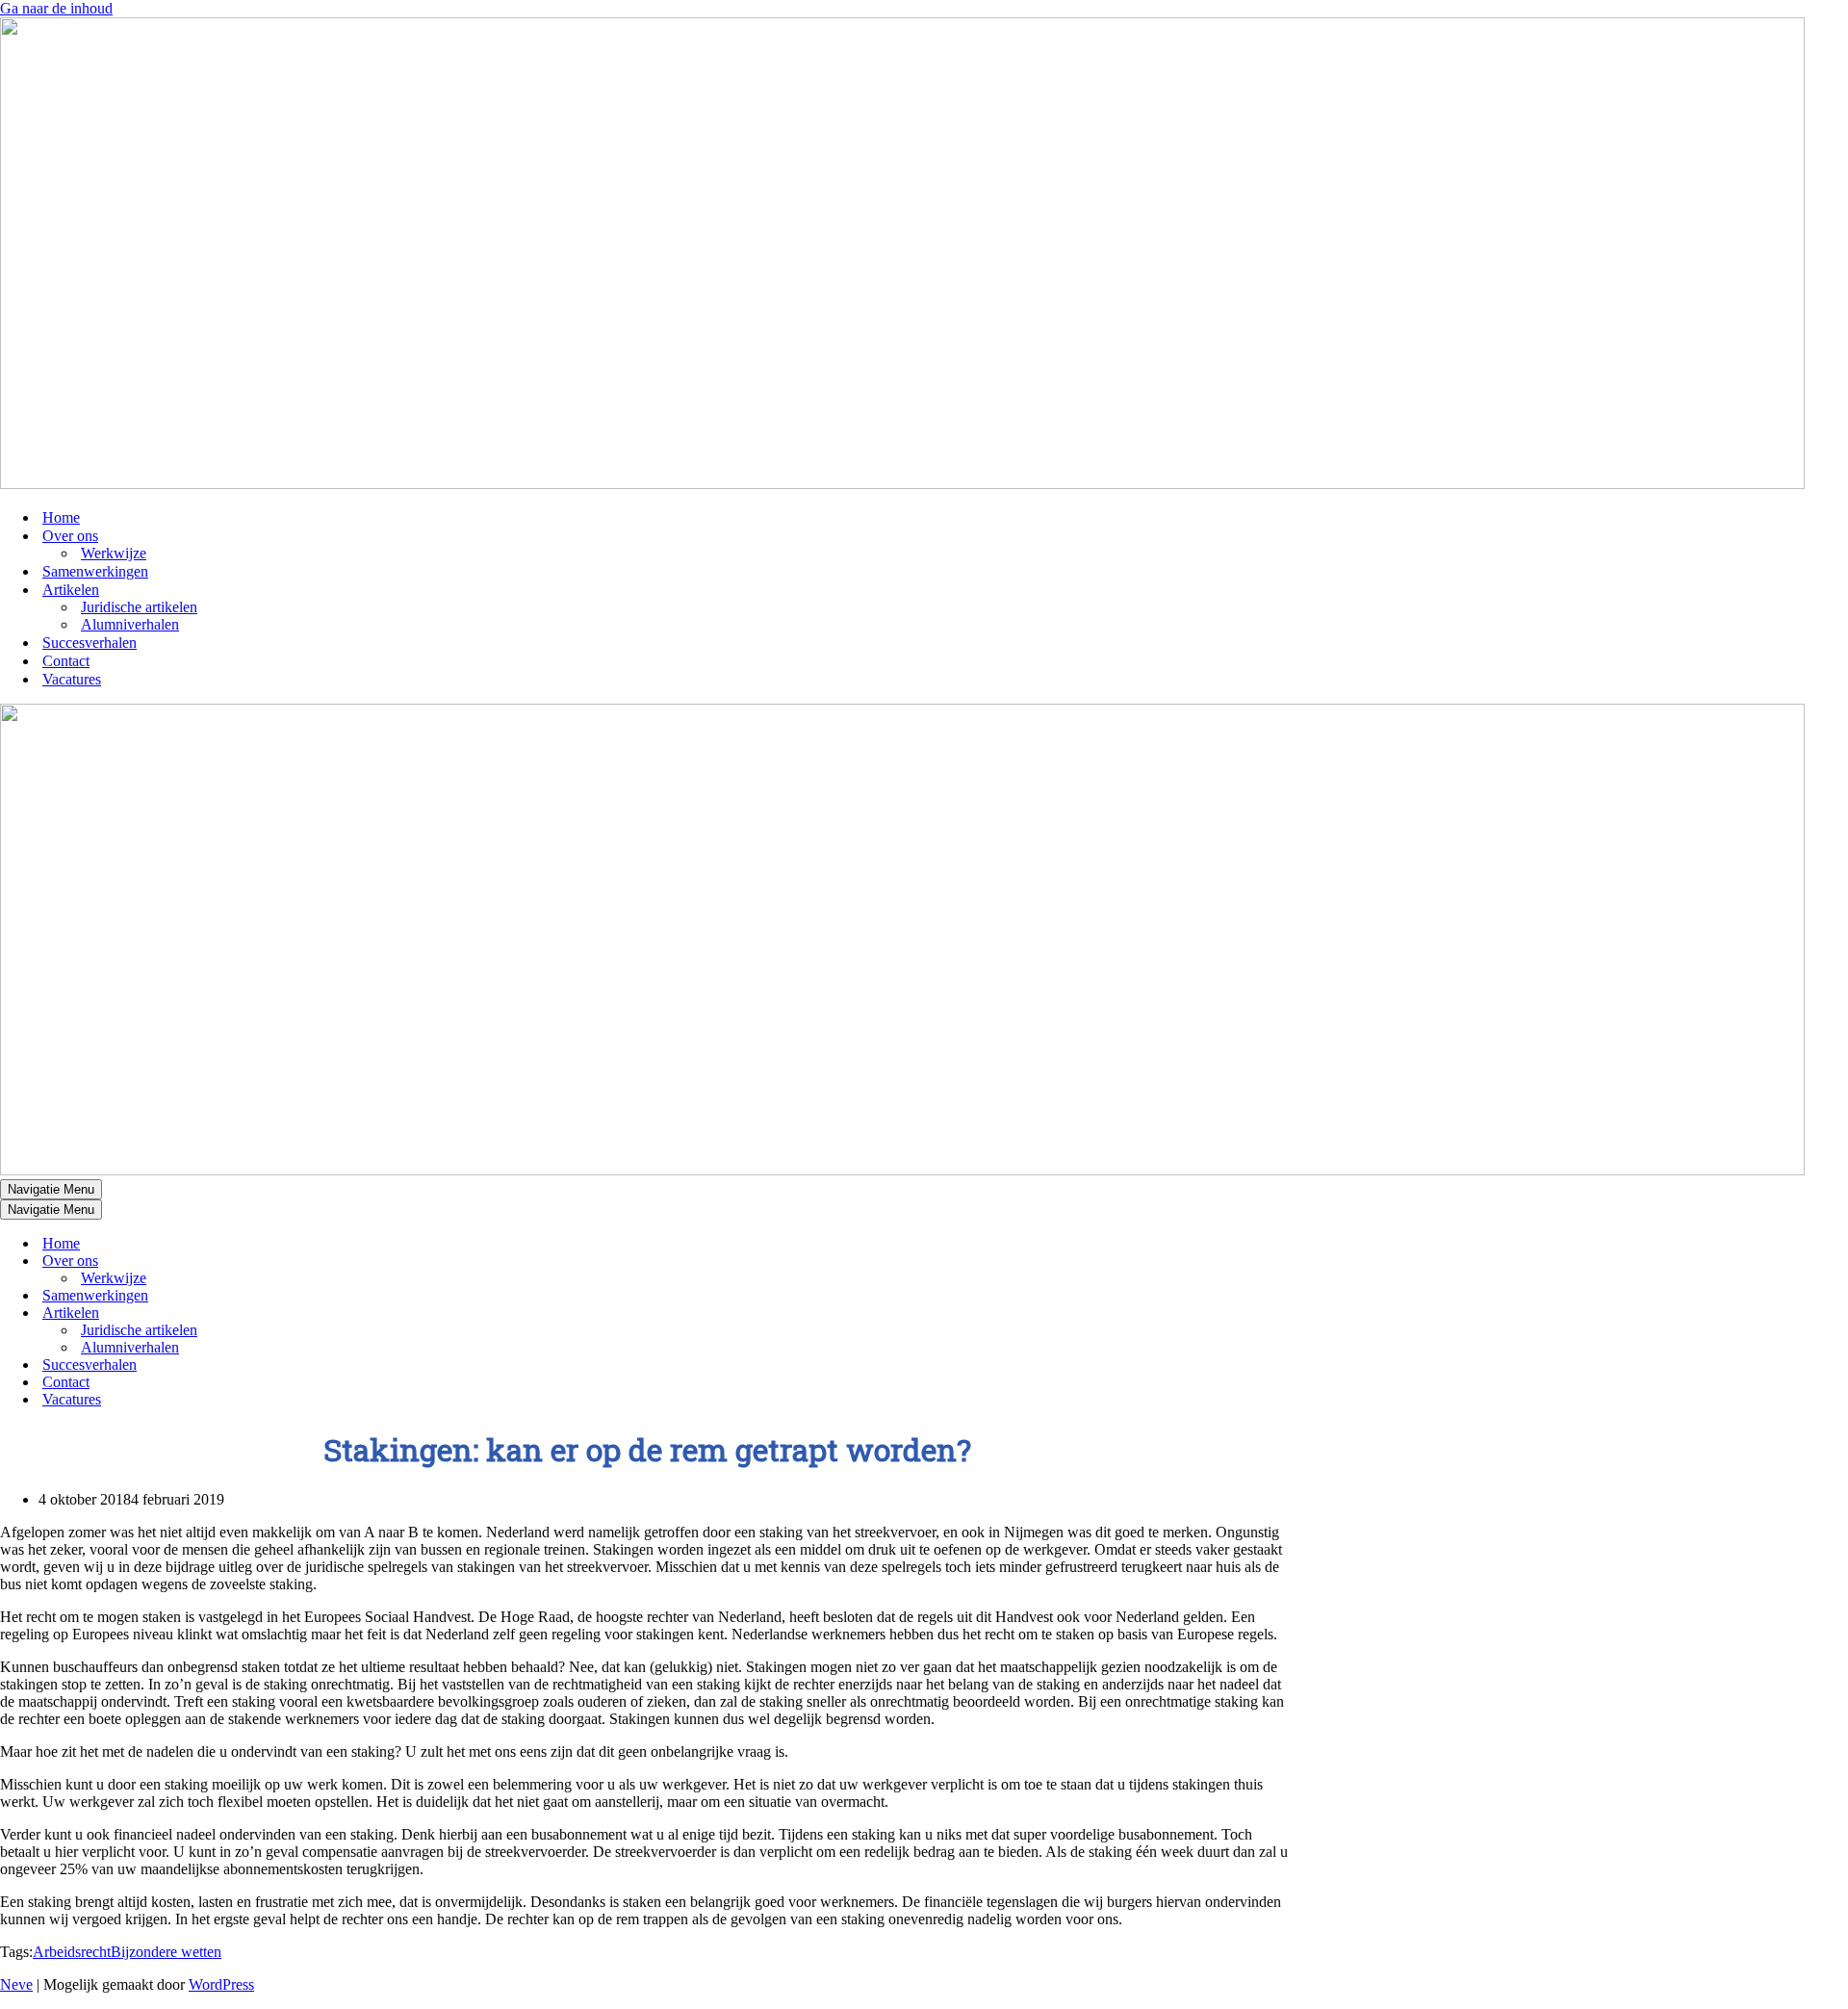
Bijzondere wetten (166, 1952)
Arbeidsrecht (72, 1952)
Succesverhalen (90, 643)
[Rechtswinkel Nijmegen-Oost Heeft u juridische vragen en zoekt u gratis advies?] (902, 484)
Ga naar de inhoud (56, 8)
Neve (16, 1984)
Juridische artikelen (139, 607)
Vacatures (72, 679)
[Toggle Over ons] (337, 1262)
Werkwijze (114, 553)
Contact (66, 661)
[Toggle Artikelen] (337, 1314)
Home (61, 517)
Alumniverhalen (130, 624)
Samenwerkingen (95, 571)
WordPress (221, 1984)
